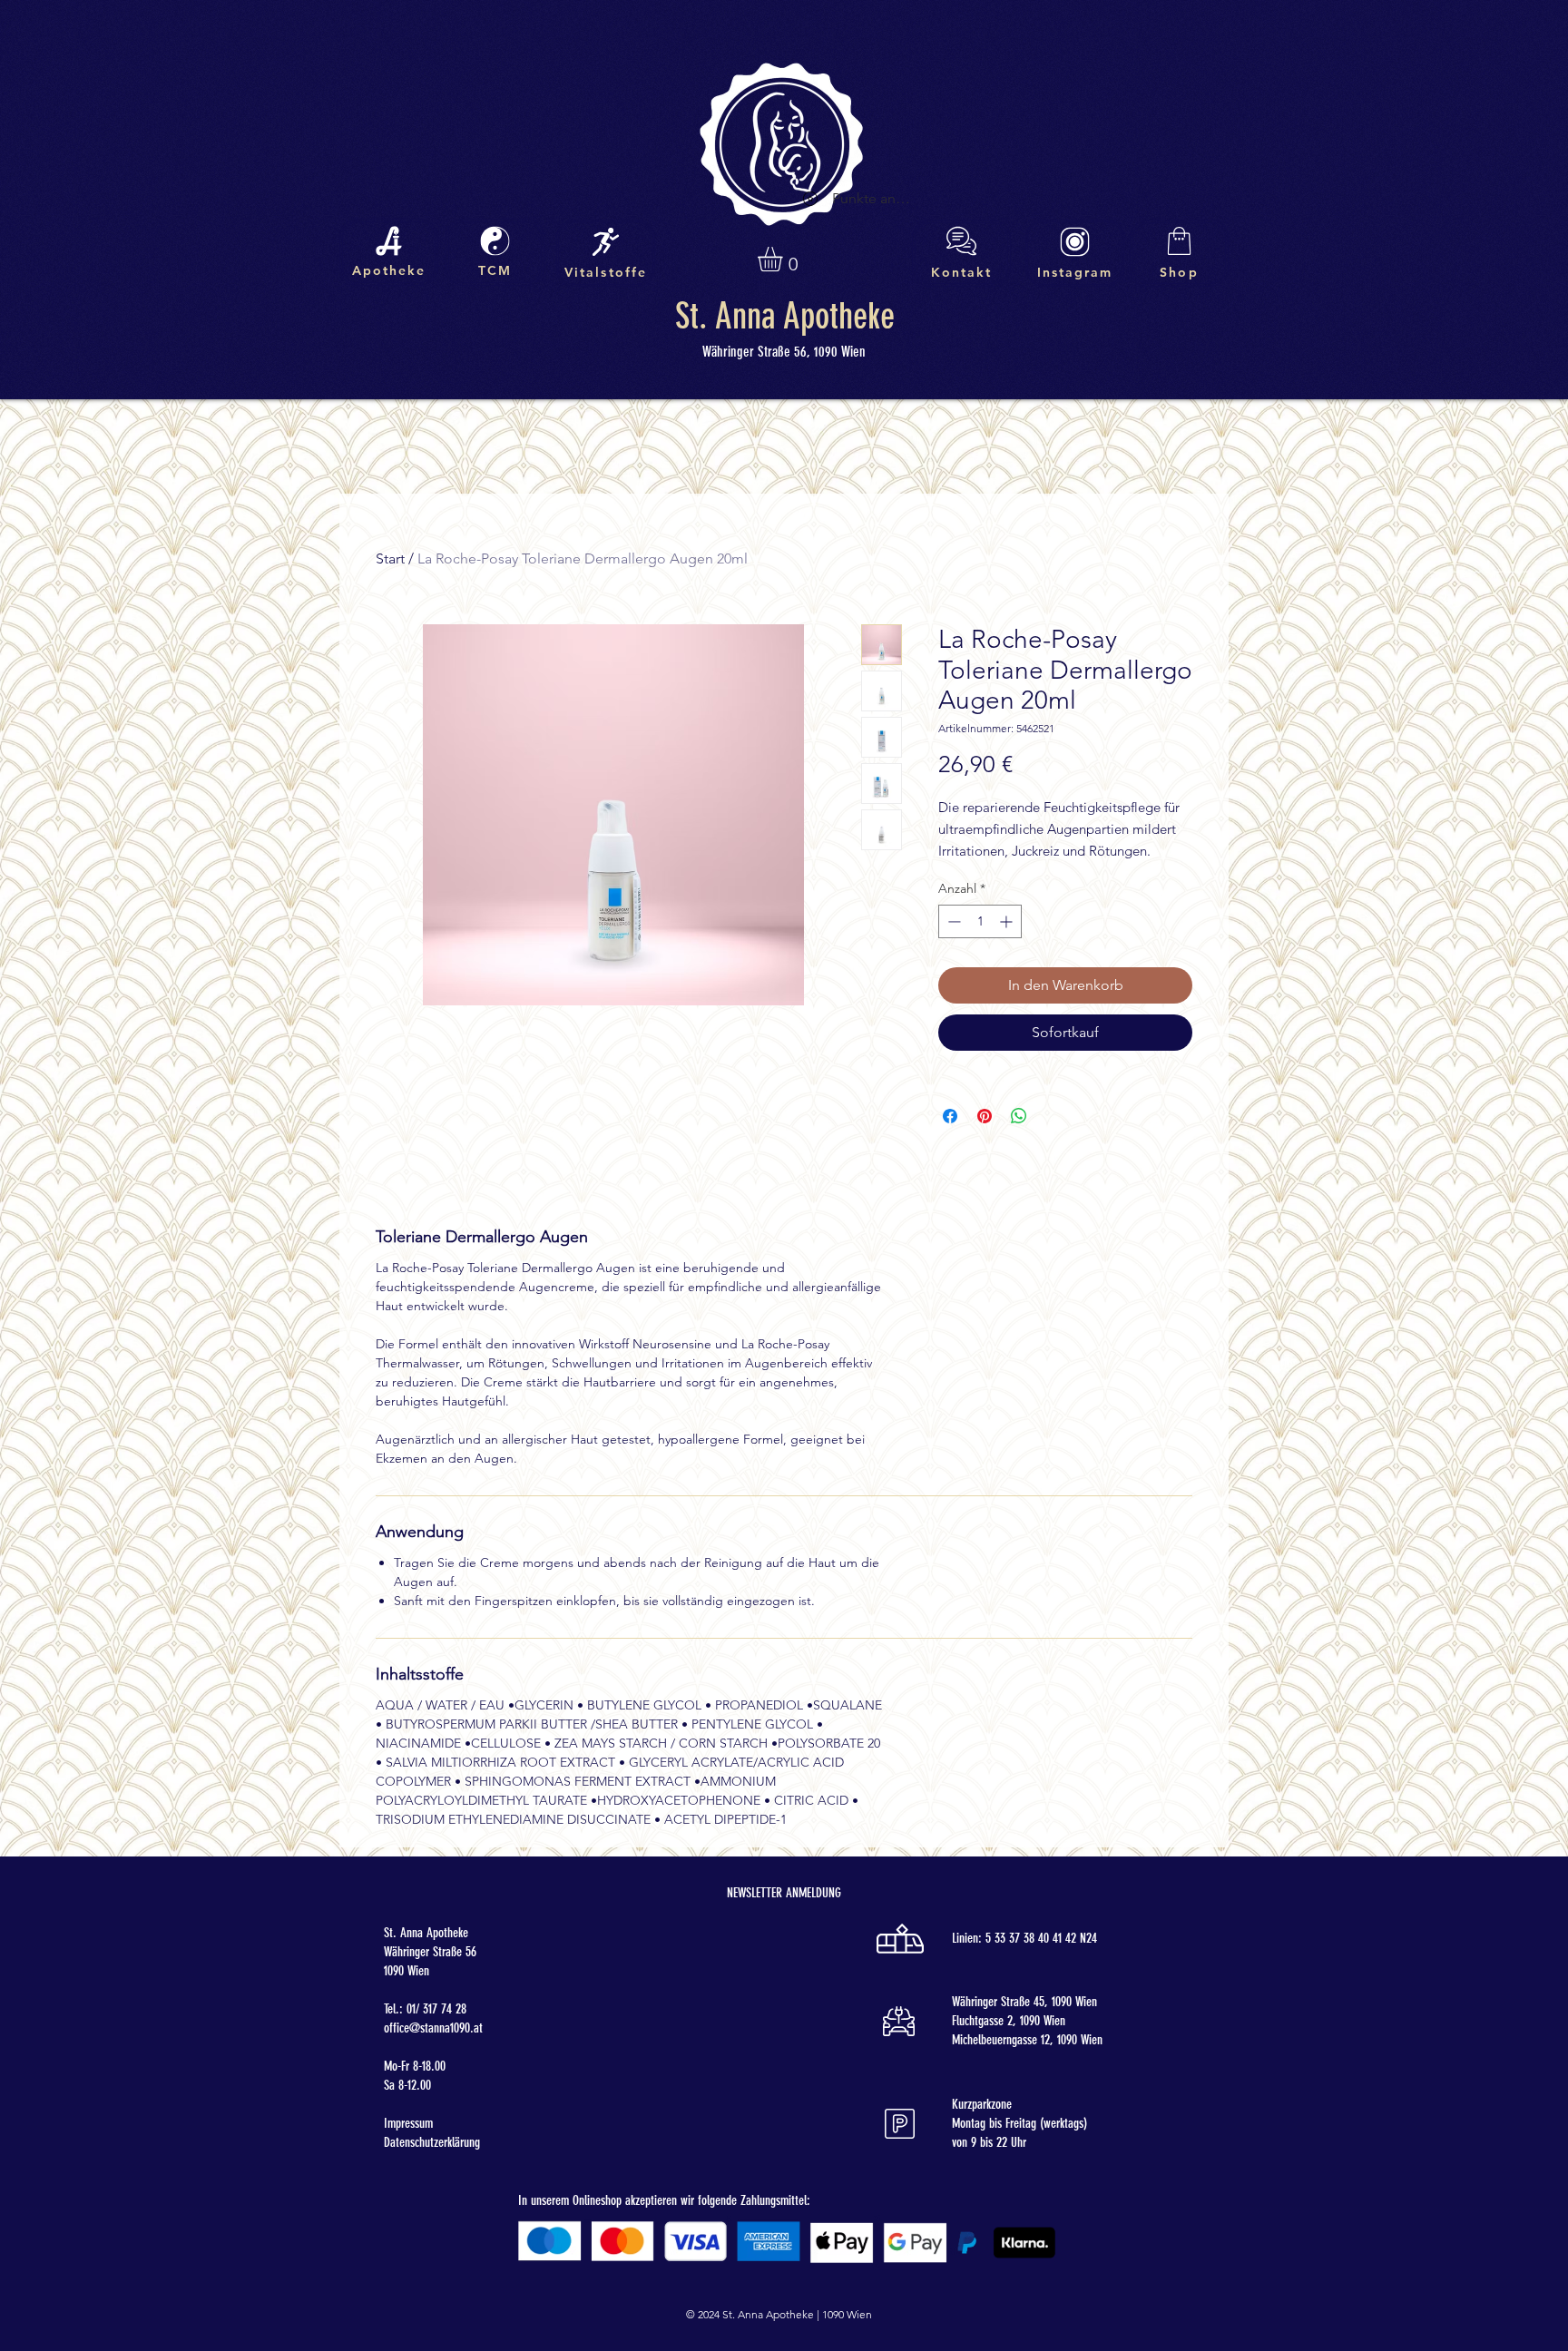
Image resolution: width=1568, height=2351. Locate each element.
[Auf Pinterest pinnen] (985, 1116)
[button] (784, 259)
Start (390, 558)
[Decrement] (952, 921)
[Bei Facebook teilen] (950, 1116)
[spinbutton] (980, 921)
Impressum (408, 2123)
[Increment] (1008, 921)
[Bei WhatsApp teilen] (1019, 1116)
